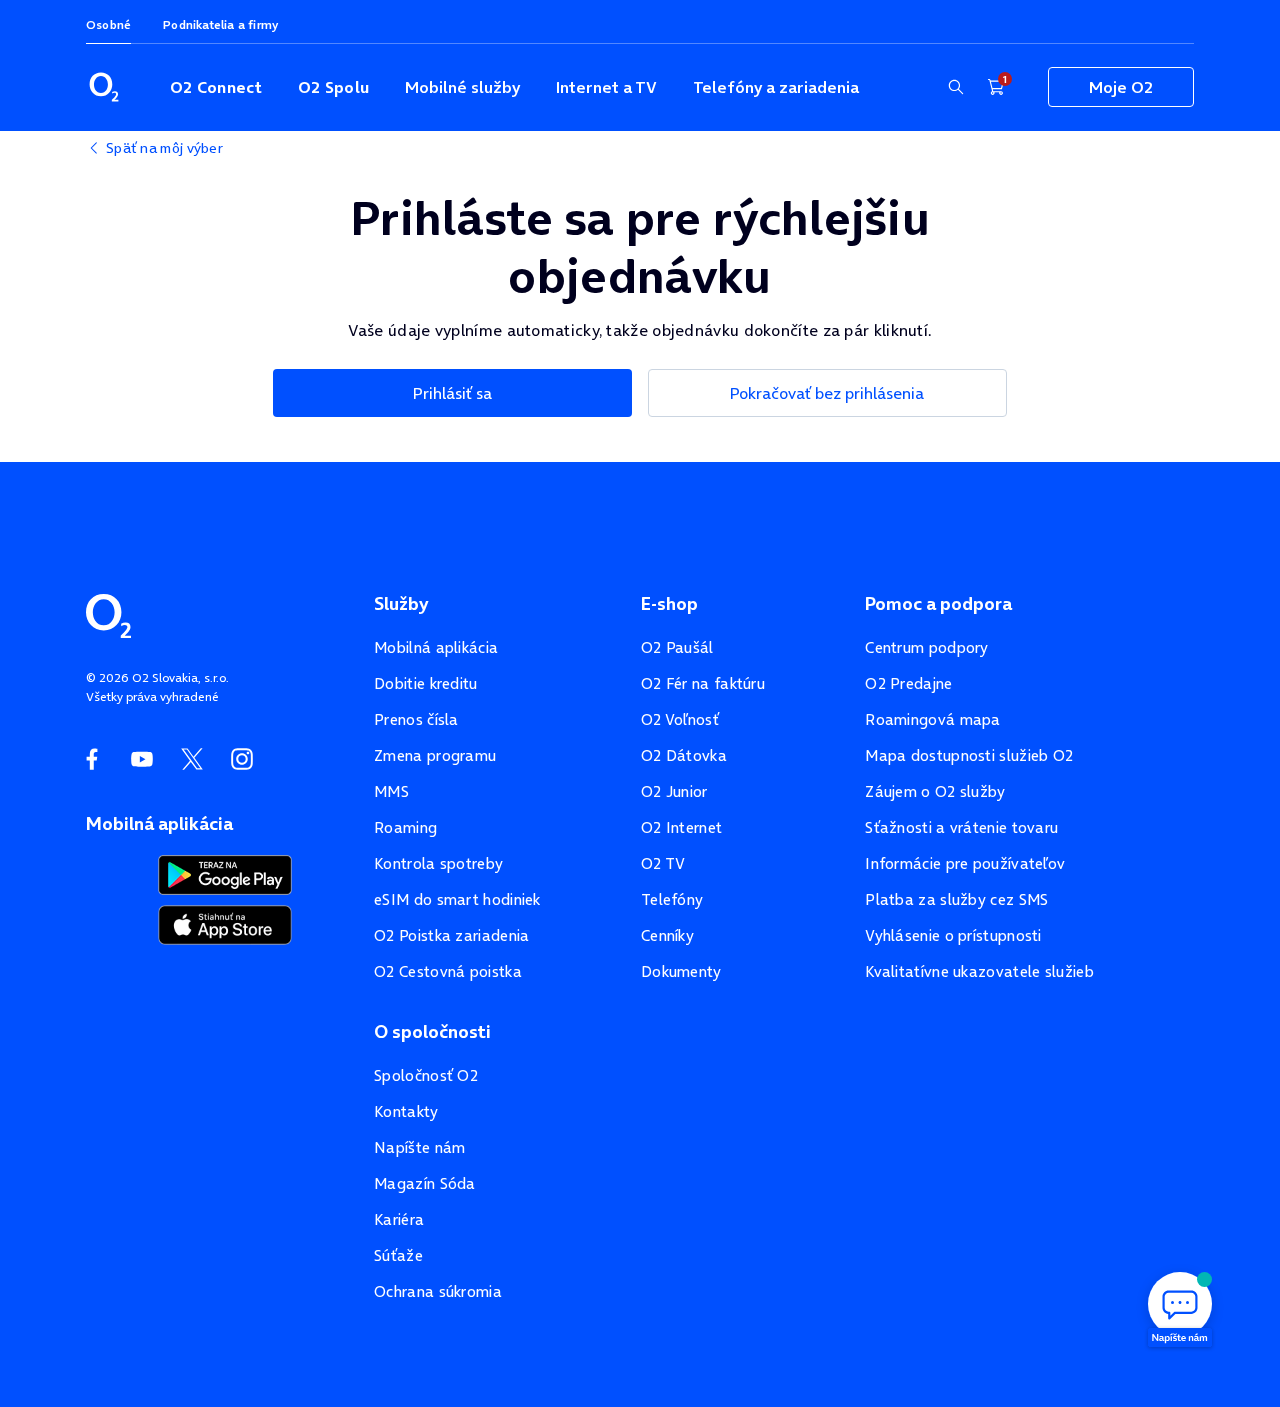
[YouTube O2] (142, 759)
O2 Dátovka (684, 755)
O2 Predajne (908, 683)
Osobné (108, 24)
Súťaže (398, 1255)
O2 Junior (674, 791)
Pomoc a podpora (938, 604)
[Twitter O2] (192, 759)
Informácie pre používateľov (965, 863)
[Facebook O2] (92, 759)
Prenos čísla (416, 719)
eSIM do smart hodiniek (457, 899)
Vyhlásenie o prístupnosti (953, 935)
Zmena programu (435, 755)
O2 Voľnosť (680, 719)
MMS (391, 791)
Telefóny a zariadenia (776, 87)
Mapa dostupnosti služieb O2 (969, 755)
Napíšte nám (419, 1147)
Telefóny (672, 899)
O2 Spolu (333, 87)
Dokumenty (681, 971)
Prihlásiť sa (452, 393)
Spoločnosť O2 (426, 1075)
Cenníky (667, 935)
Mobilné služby (462, 87)
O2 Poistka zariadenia (451, 935)
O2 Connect (216, 87)
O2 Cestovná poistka (448, 971)
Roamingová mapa (933, 719)
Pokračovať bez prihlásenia (827, 393)
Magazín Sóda (425, 1183)
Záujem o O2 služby (935, 791)
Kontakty (406, 1111)
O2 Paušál (677, 647)
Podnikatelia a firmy (220, 24)
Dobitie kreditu (426, 683)
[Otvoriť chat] (1180, 1307)
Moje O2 (1121, 87)
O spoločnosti (432, 1032)
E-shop (669, 604)
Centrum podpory (927, 647)
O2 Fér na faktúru (703, 683)
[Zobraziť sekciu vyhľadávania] (956, 87)
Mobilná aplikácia (436, 647)
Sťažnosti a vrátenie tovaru (961, 827)
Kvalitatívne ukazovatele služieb (979, 971)
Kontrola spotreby (438, 863)
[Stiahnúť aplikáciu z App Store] (225, 923)
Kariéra (399, 1219)
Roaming (405, 827)
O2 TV (663, 863)
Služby (401, 604)
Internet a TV (606, 87)
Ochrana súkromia (438, 1291)
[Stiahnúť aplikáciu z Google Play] (225, 873)
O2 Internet (681, 827)
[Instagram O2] (242, 759)
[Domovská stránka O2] (108, 614)
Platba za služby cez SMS (956, 899)
